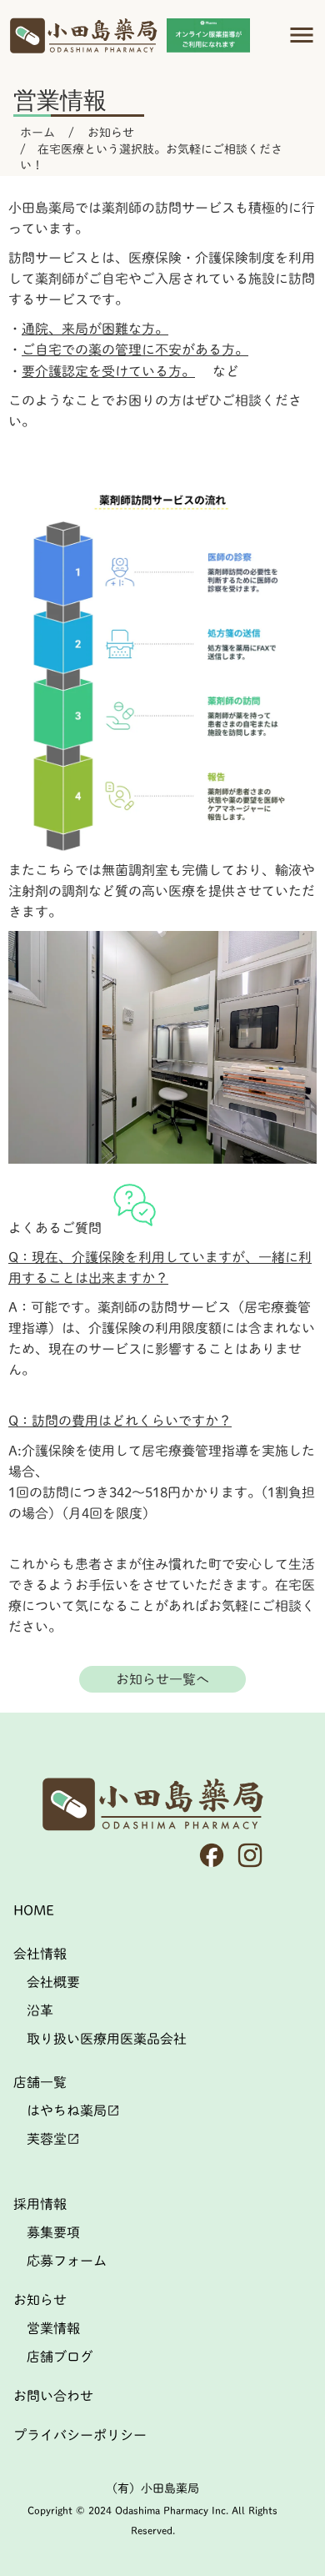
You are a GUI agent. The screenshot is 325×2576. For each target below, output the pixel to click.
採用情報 (40, 2204)
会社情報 (40, 1954)
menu (302, 35)
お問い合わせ (53, 2396)
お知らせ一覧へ (162, 1679)
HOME (34, 1910)
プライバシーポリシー (80, 2435)
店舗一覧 (40, 2082)
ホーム (37, 133)
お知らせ (111, 133)
